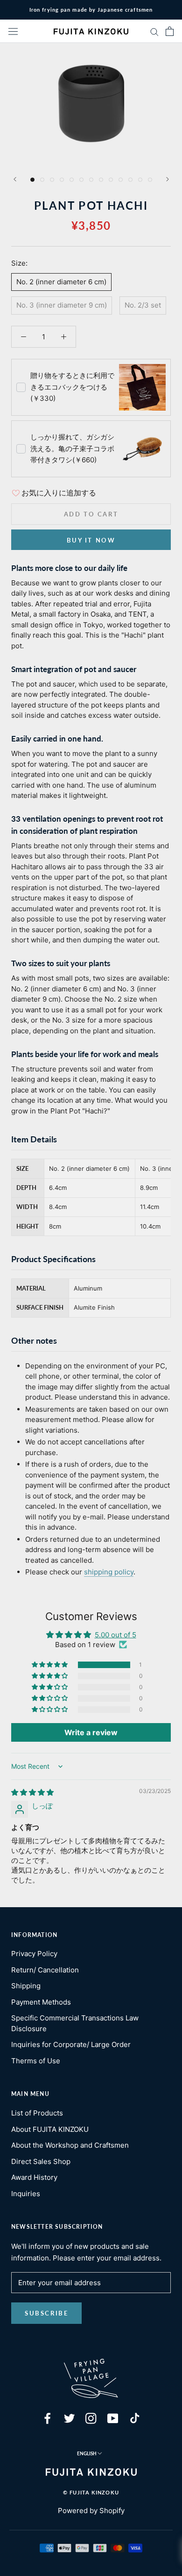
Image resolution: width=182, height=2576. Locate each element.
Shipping (26, 1986)
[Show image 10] (121, 180)
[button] (50, 1665)
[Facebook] (47, 2418)
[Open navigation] (13, 31)
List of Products (37, 2113)
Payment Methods (41, 2002)
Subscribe (46, 2313)
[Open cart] (170, 31)
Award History (34, 2177)
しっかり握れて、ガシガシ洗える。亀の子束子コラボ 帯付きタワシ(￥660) (72, 449)
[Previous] (15, 179)
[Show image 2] (42, 180)
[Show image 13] (150, 180)
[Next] (168, 179)
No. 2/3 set (143, 305)
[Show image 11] (130, 180)
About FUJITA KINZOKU (50, 2129)
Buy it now (91, 540)
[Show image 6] (81, 180)
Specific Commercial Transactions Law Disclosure (75, 2023)
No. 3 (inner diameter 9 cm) (62, 305)
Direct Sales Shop (41, 2161)
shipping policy (109, 1572)
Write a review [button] (91, 1732)
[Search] (154, 31)
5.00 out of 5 (115, 1635)
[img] (32, 1792)
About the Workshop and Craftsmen (70, 2145)
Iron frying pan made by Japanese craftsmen (91, 10)
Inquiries (26, 2194)
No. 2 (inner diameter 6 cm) (61, 282)
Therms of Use (36, 2061)
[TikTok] (135, 2418)
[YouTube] (113, 2418)
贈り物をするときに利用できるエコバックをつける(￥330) (72, 387)
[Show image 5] (72, 180)
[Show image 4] (62, 180)
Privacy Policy (34, 1954)
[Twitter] (69, 2418)
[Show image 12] (140, 180)
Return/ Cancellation (45, 1970)
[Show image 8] (101, 180)
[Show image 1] (32, 180)
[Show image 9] (111, 180)
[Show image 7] (91, 180)
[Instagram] (91, 2418)
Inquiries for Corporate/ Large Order (71, 2044)
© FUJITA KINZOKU (91, 2492)
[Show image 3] (52, 180)
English (87, 2453)
